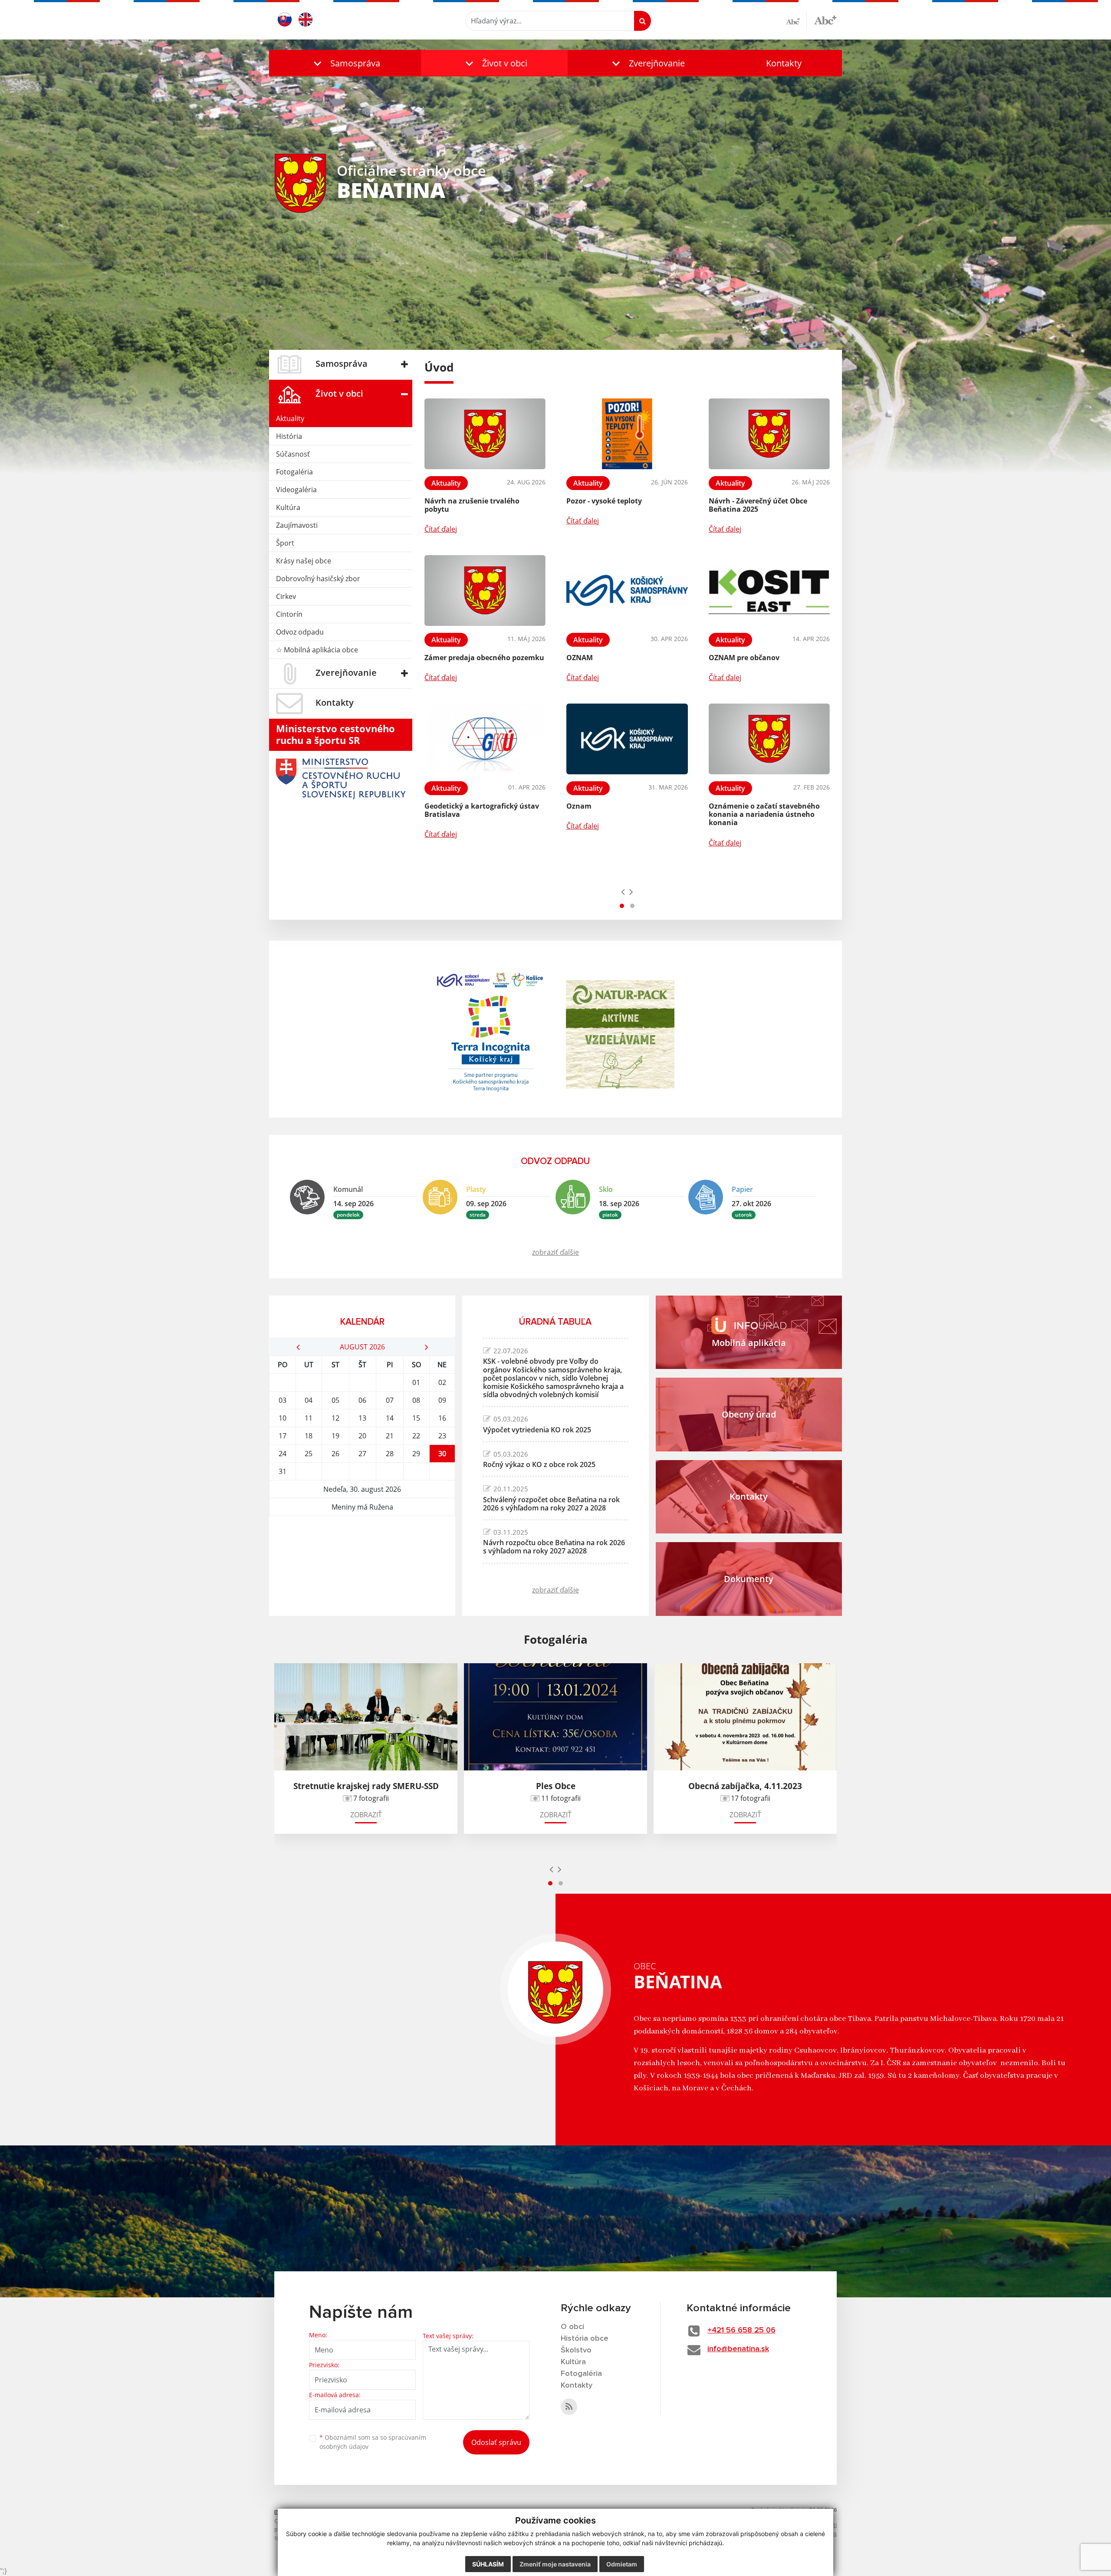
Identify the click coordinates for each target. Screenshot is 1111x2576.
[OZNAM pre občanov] (769, 591)
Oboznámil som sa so (373, 2442)
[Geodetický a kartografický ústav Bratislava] (485, 739)
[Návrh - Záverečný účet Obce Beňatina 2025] (769, 434)
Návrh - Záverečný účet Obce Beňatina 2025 (758, 505)
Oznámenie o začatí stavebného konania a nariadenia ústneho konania (764, 814)
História (289, 436)
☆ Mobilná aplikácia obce (317, 650)
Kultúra (288, 507)
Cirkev (286, 596)
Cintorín (289, 614)
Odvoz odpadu (300, 632)
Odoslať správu (496, 2442)
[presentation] (623, 892)
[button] (345, 63)
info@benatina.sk (738, 2349)
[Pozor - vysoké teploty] (627, 434)
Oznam (579, 806)
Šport (285, 543)
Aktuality (290, 418)
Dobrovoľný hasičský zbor (318, 579)
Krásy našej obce (304, 561)
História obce (585, 2339)
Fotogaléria (294, 472)
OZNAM (580, 658)
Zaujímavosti (297, 525)
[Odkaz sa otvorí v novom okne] (569, 2407)
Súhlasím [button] (488, 2564)
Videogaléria (296, 490)
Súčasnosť (293, 454)
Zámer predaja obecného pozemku (484, 658)
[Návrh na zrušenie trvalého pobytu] (485, 434)
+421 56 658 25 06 (741, 2330)
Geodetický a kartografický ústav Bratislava (482, 810)
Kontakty (784, 63)
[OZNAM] (627, 591)
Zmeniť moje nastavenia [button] (555, 2564)
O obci (572, 2327)
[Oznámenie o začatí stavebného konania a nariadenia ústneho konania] (769, 739)
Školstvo (576, 2350)
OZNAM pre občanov (744, 658)
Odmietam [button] (622, 2564)
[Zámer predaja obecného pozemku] (485, 591)
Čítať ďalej (441, 529)
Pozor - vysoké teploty (604, 501)
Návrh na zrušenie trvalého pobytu (472, 505)
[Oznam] (627, 739)
